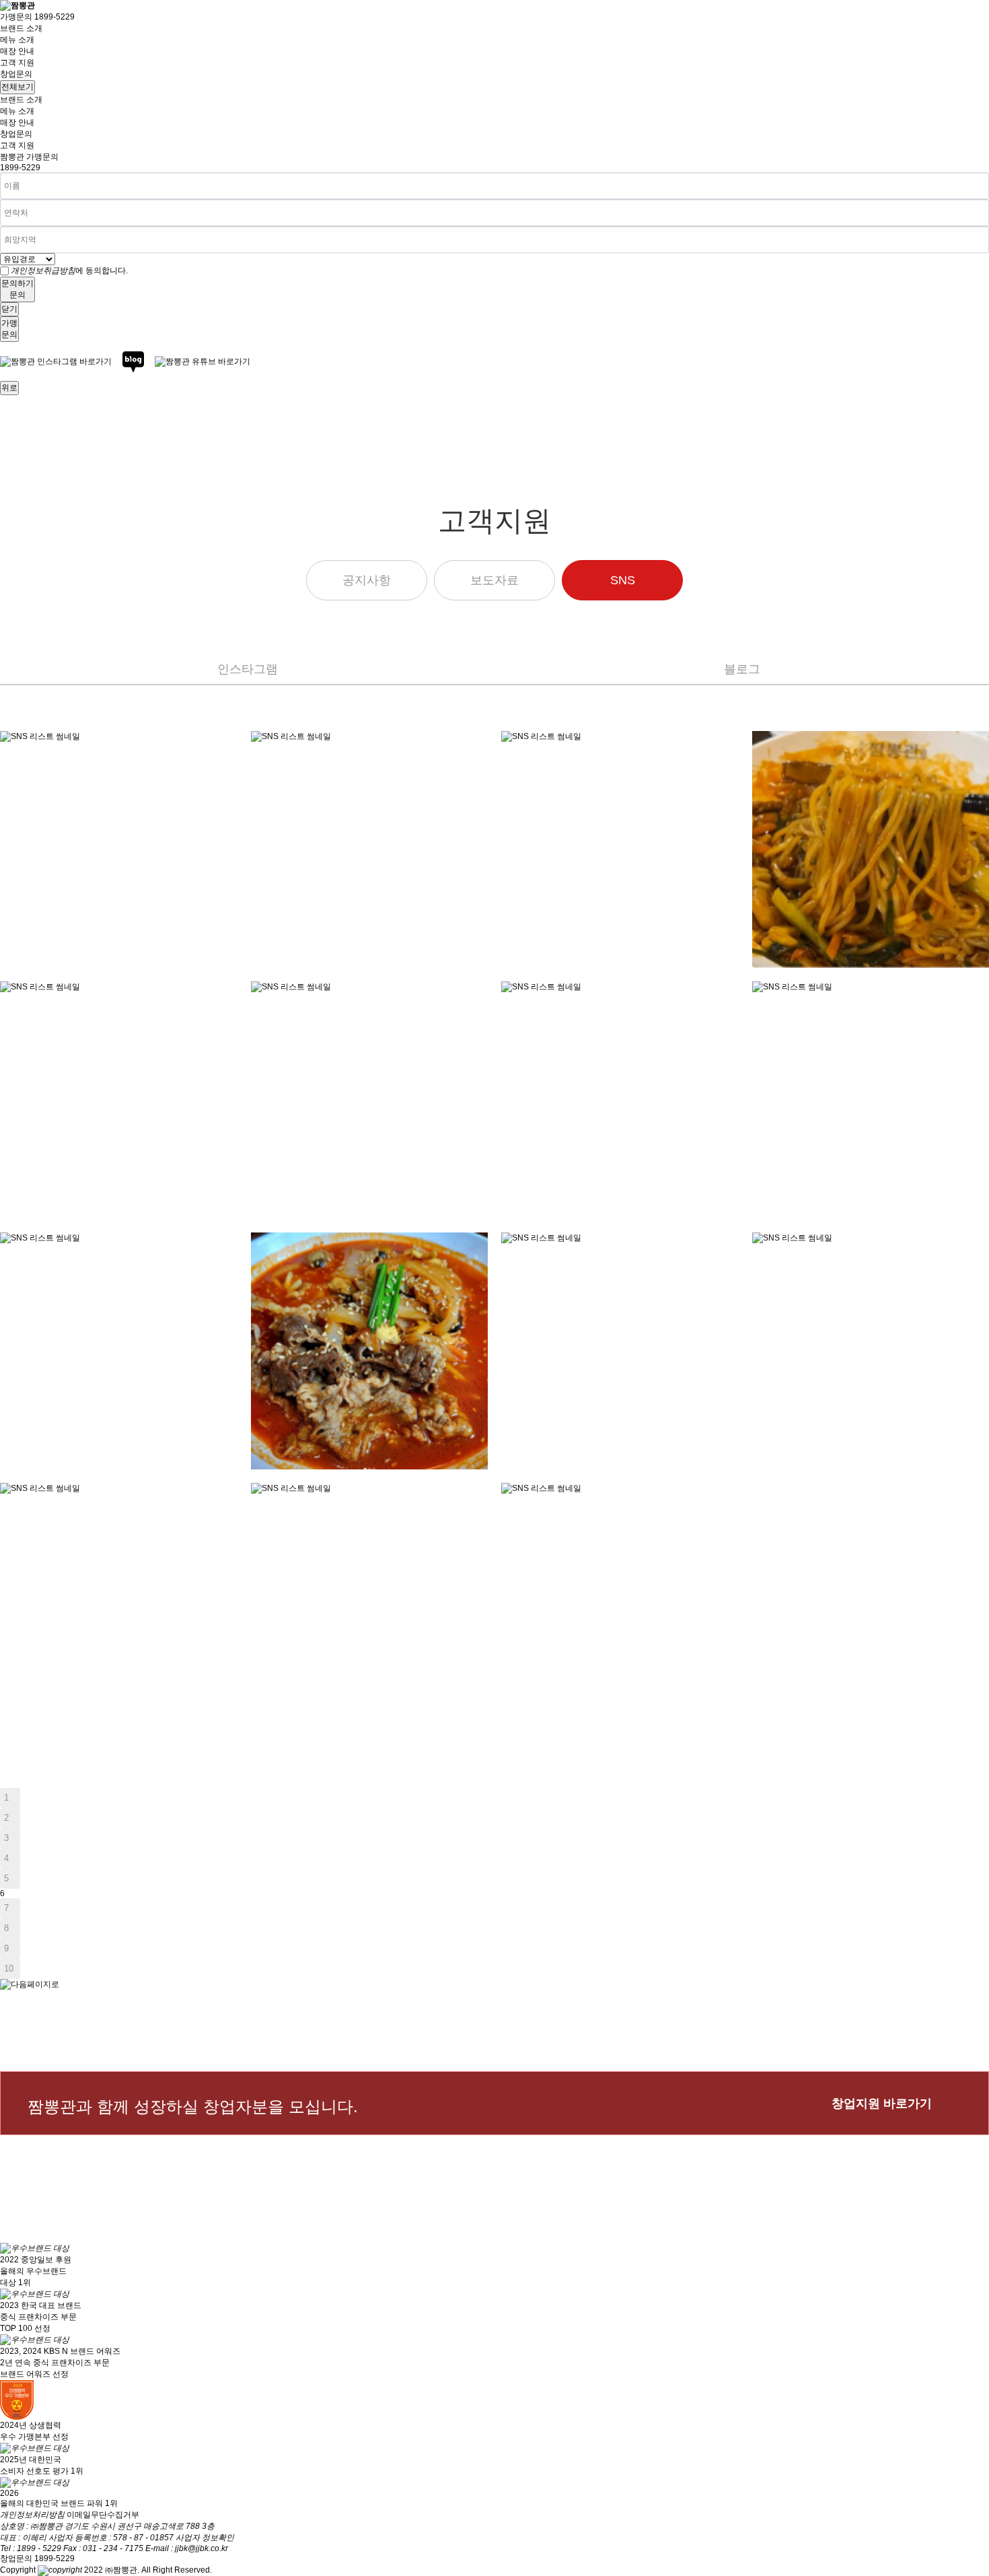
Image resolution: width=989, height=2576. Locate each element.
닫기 (9, 309)
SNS (623, 580)
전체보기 (17, 87)
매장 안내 (17, 51)
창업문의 (16, 74)
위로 (9, 388)
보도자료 (494, 580)
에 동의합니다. (69, 271)
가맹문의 (37, 17)
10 (9, 1969)
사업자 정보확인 (205, 2538)
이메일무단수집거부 (103, 2515)
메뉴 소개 (17, 40)
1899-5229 (20, 168)
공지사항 (367, 580)
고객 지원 (17, 63)
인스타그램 (248, 669)
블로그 (742, 669)
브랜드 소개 (21, 28)
